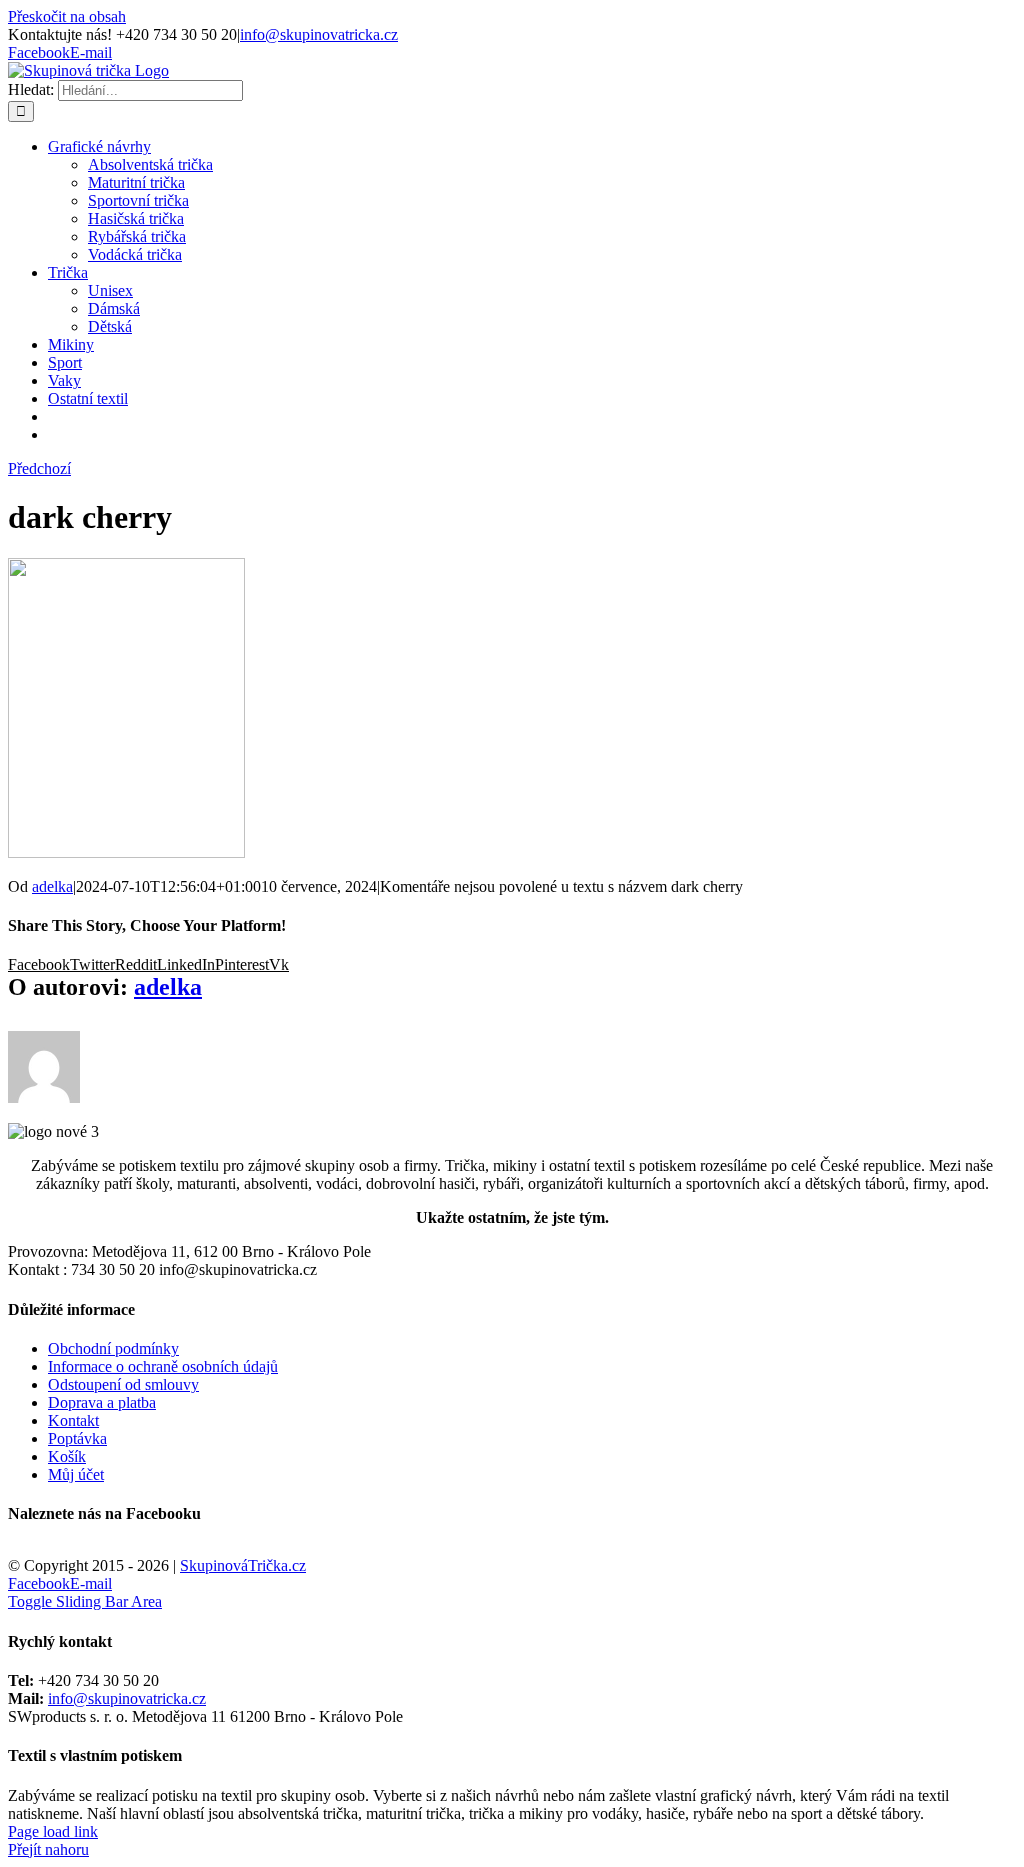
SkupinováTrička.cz (243, 1565)
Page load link (53, 1831)
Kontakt (73, 1420)
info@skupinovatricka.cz (319, 34)
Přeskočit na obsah (67, 16)
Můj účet (76, 1474)
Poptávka (77, 1438)
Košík (67, 1456)
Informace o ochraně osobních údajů (163, 1366)
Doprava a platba (102, 1402)
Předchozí (39, 468)
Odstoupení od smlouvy (123, 1384)
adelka (52, 886)
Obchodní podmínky (113, 1348)
